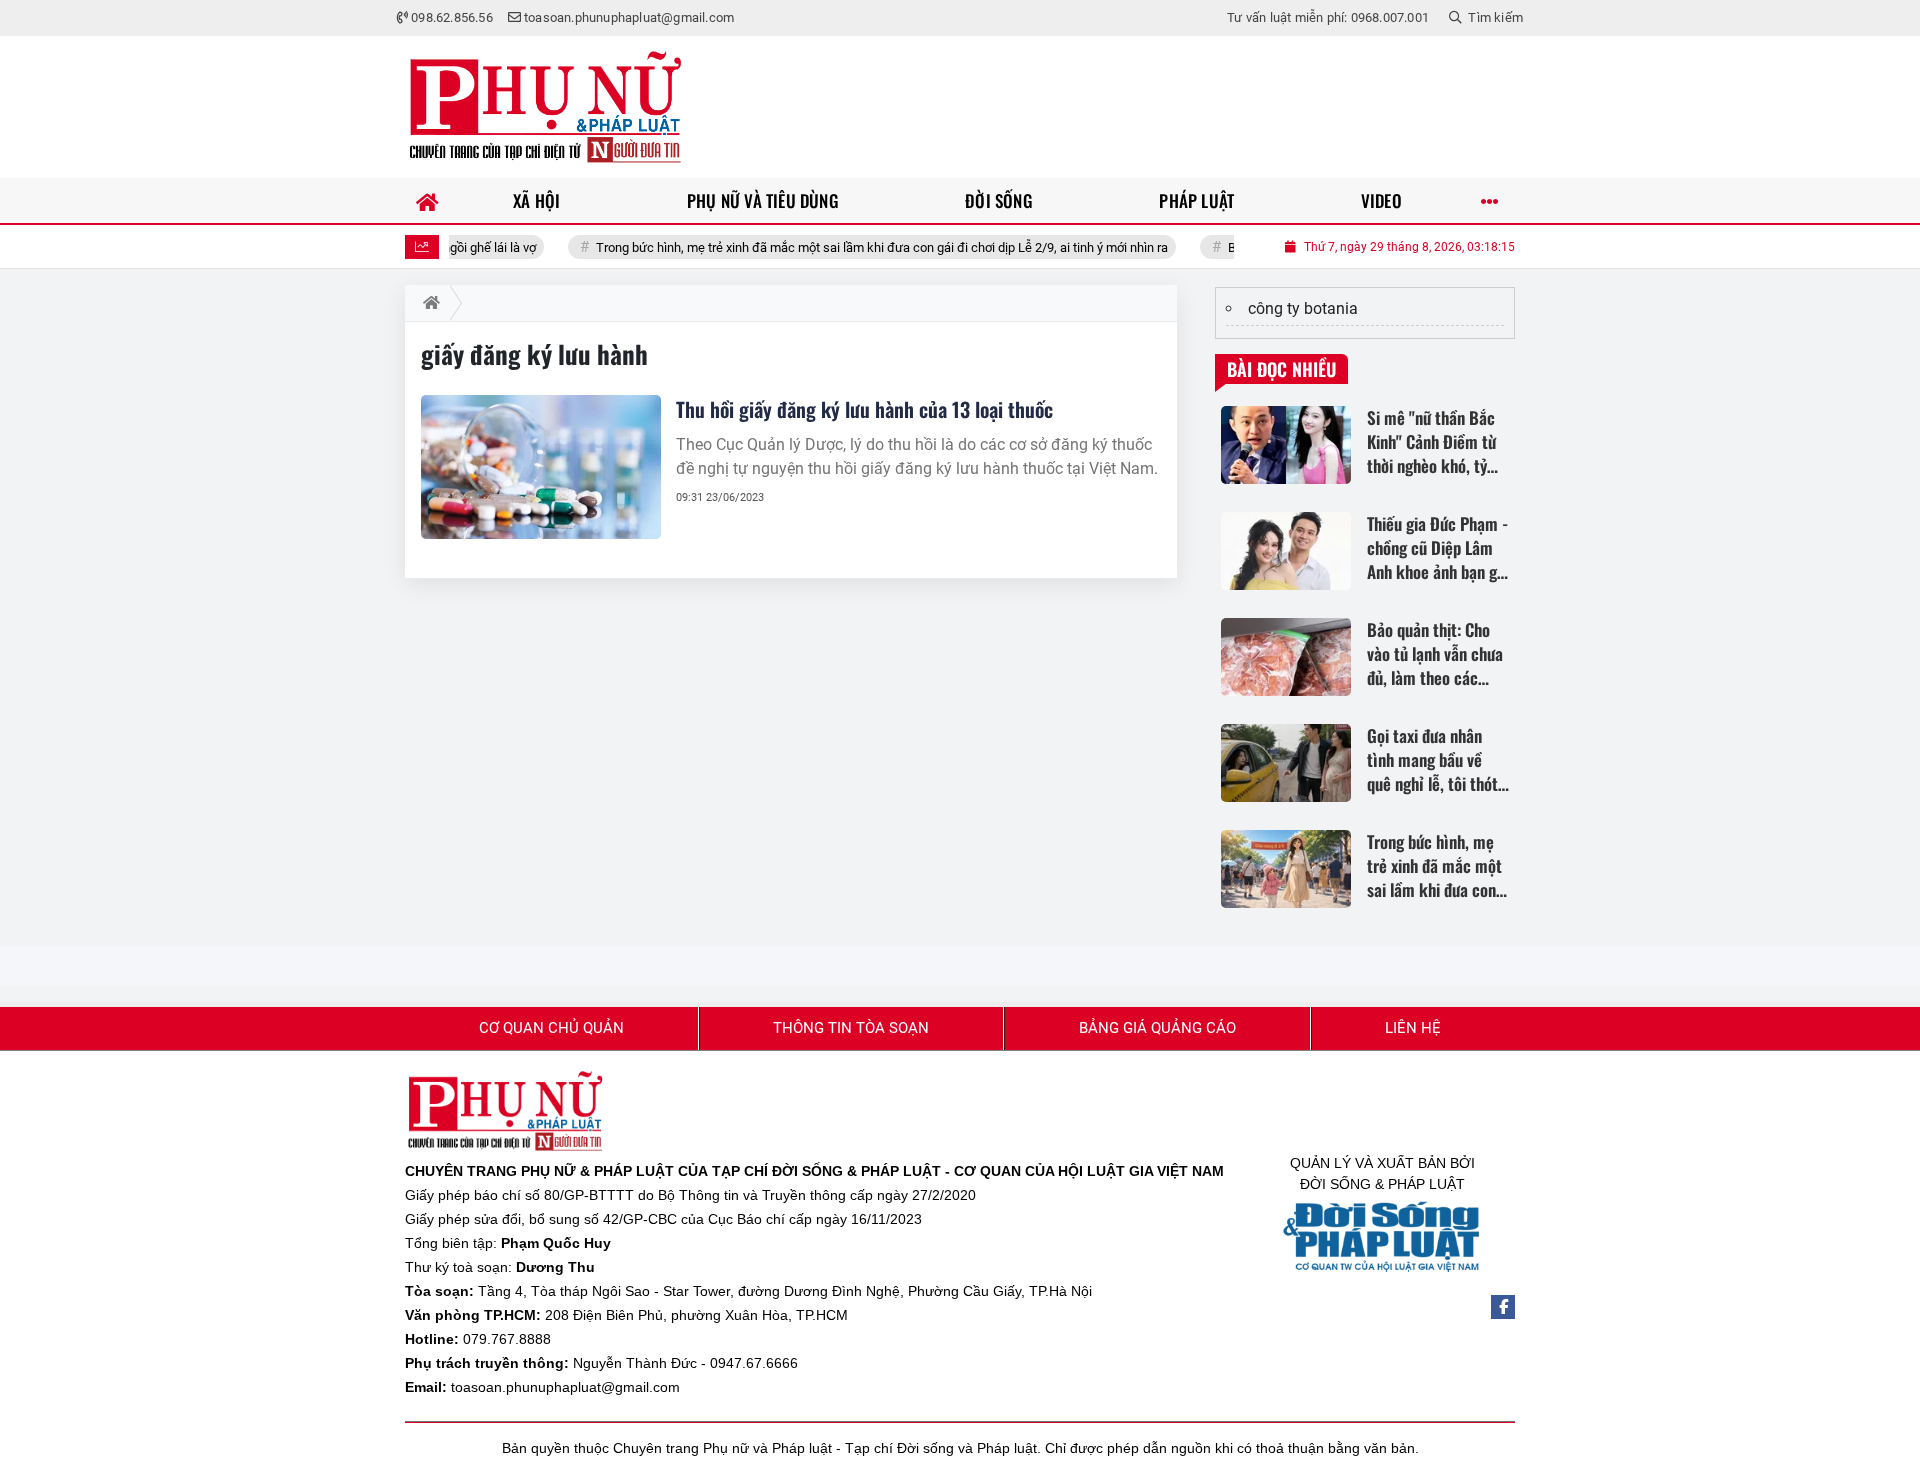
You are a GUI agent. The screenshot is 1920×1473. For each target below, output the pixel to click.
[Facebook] (1503, 1307)
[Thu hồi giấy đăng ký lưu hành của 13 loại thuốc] (541, 467)
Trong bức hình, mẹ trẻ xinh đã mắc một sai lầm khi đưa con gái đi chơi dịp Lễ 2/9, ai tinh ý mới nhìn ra (842, 247)
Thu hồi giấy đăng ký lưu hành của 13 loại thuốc (864, 409)
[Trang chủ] (427, 200)
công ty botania (1303, 308)
